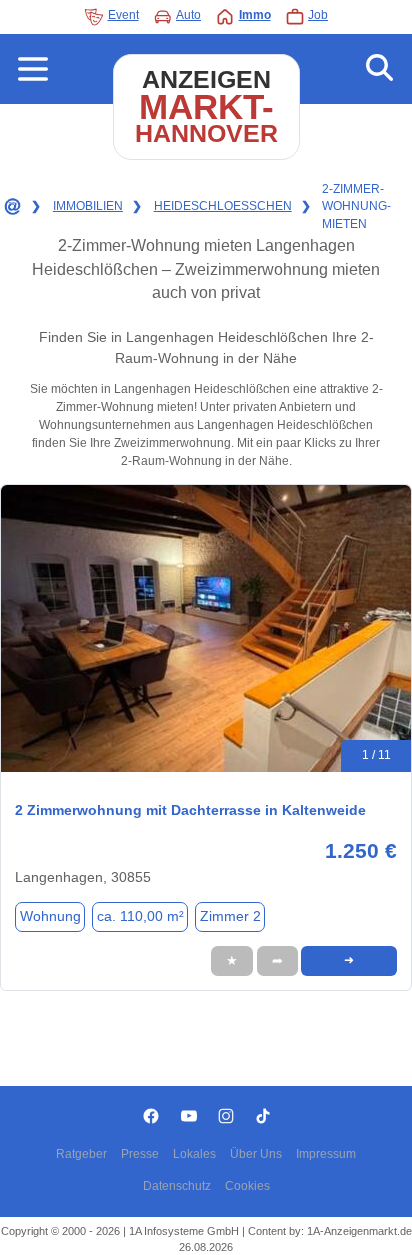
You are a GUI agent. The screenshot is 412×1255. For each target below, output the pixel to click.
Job (318, 15)
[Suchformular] (379, 69)
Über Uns (256, 1154)
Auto (188, 15)
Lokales (194, 1154)
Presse (140, 1154)
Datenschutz (177, 1186)
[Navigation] (33, 69)
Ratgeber (81, 1154)
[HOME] (11, 207)
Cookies (247, 1186)
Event (123, 15)
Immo (255, 15)
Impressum (326, 1154)
